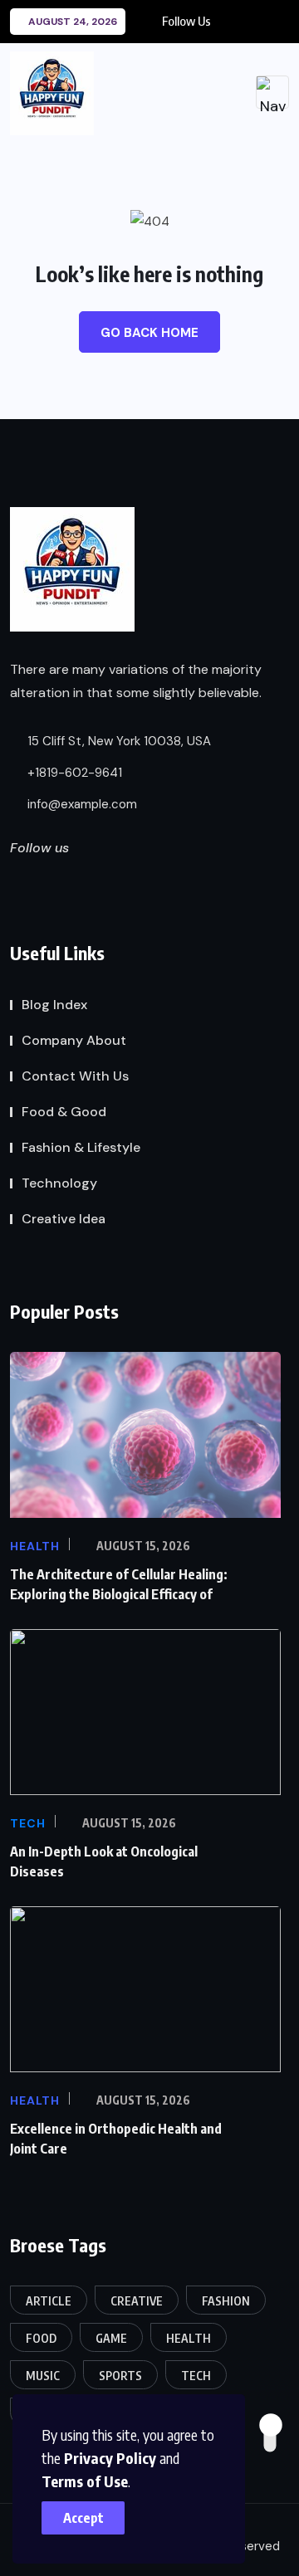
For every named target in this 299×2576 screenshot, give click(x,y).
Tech (196, 2376)
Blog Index (54, 1005)
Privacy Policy (110, 2458)
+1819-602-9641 (73, 773)
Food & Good (64, 1112)
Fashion (226, 2301)
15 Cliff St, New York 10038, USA (118, 741)
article (49, 2301)
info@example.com (81, 804)
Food (41, 2338)
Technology (59, 1183)
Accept (83, 2518)
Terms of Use (85, 2481)
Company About (74, 1040)
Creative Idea (64, 1219)
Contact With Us (75, 1076)
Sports (120, 2376)
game (111, 2338)
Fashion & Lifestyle (81, 1147)
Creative (137, 2301)
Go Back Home (149, 333)
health (189, 2338)
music (43, 2376)
